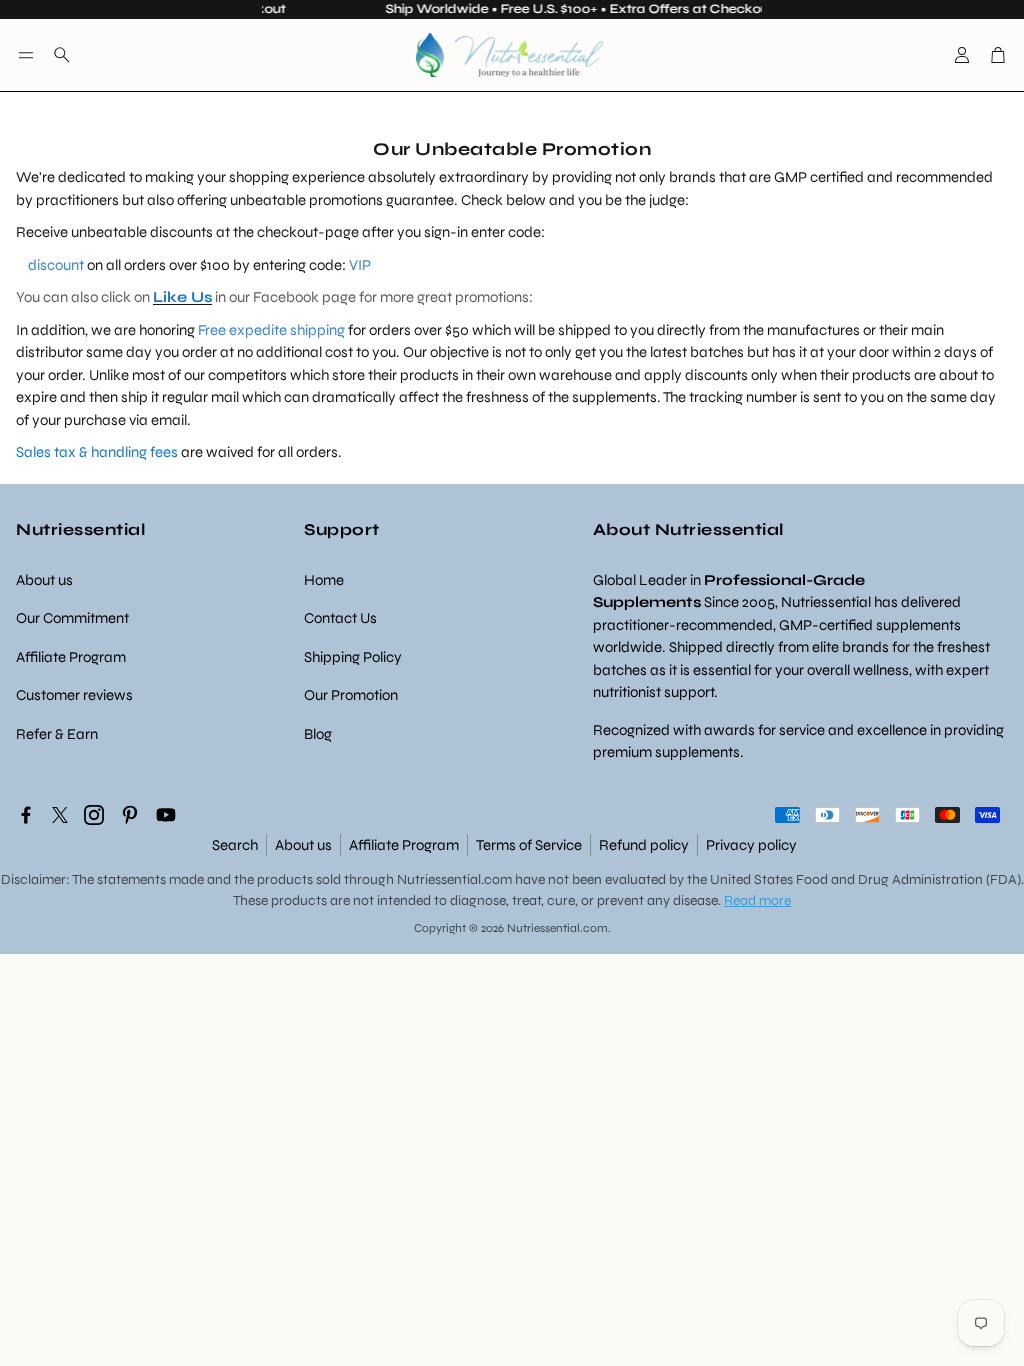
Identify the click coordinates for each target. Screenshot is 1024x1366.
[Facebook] (26, 815)
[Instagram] (94, 815)
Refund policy (644, 845)
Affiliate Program (404, 845)
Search (235, 845)
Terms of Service (529, 845)
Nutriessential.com (454, 879)
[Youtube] (166, 815)
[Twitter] (60, 815)
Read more (757, 900)
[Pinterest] (130, 815)
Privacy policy (751, 845)
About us (303, 845)
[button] (26, 55)
